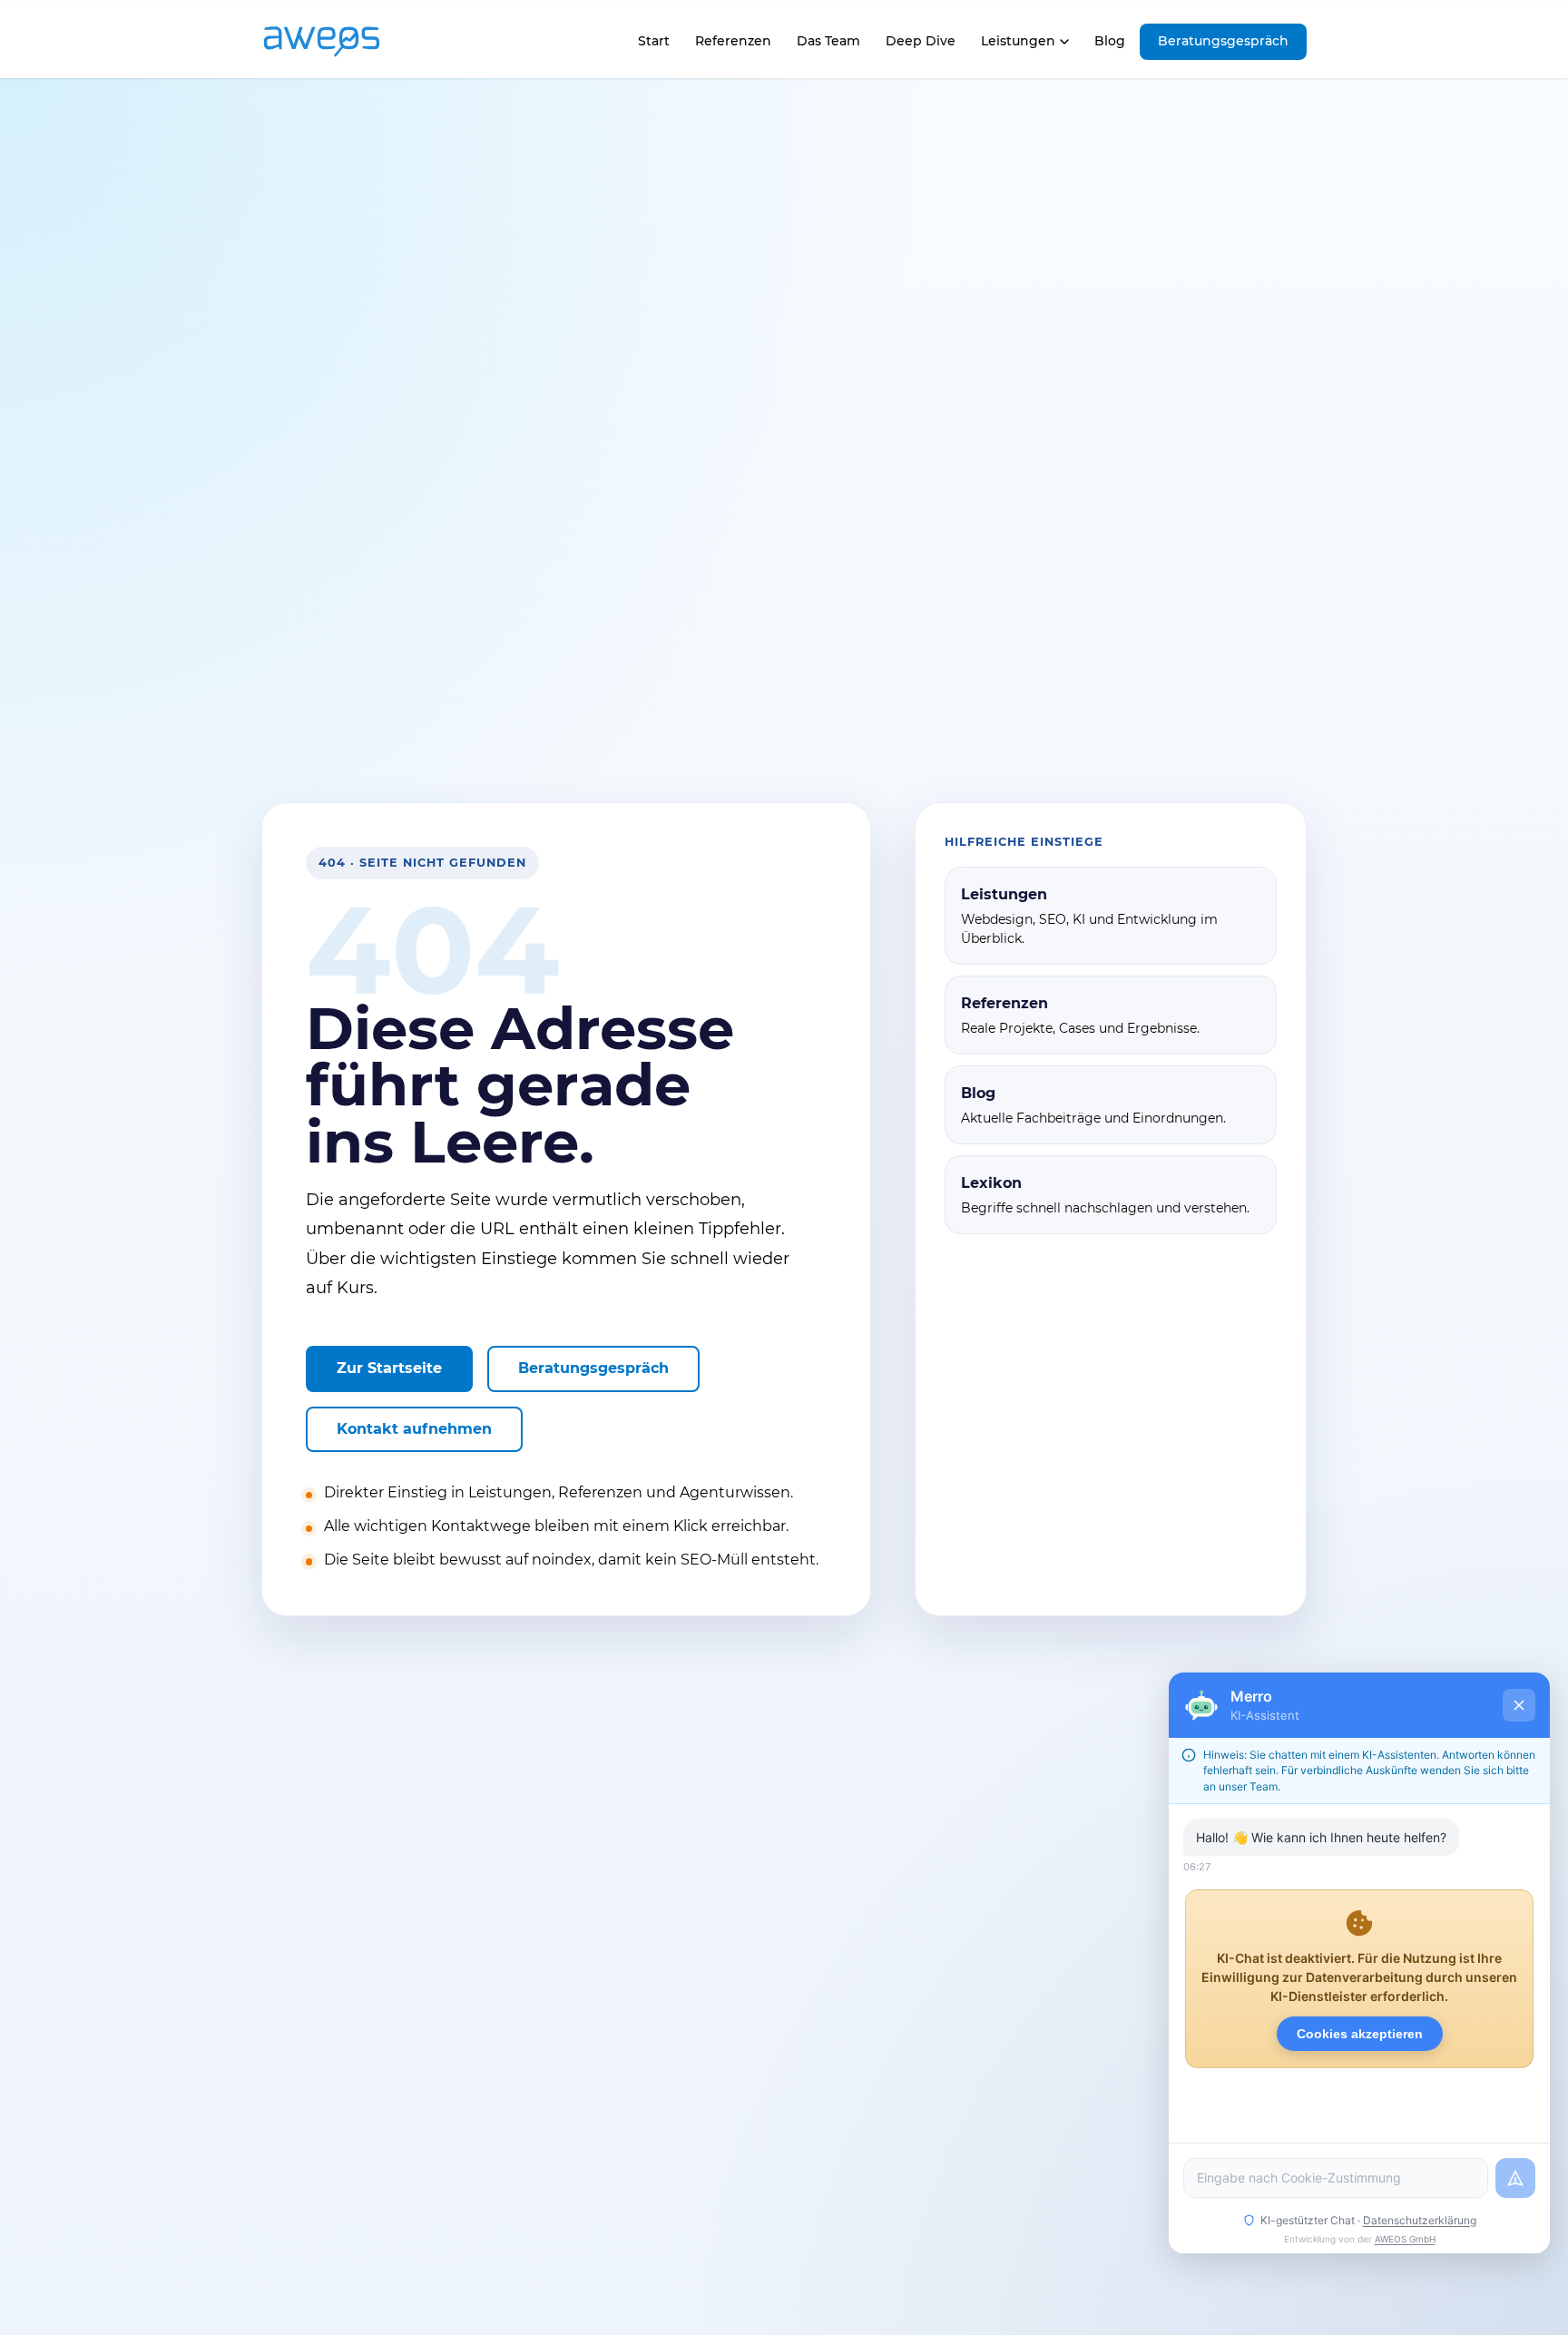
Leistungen (1018, 41)
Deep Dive (921, 41)
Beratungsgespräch (1223, 41)
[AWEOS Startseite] (340, 42)
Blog (1110, 41)
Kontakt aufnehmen (414, 1429)
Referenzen (733, 41)
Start (653, 46)
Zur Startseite (389, 1368)
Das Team (828, 41)
